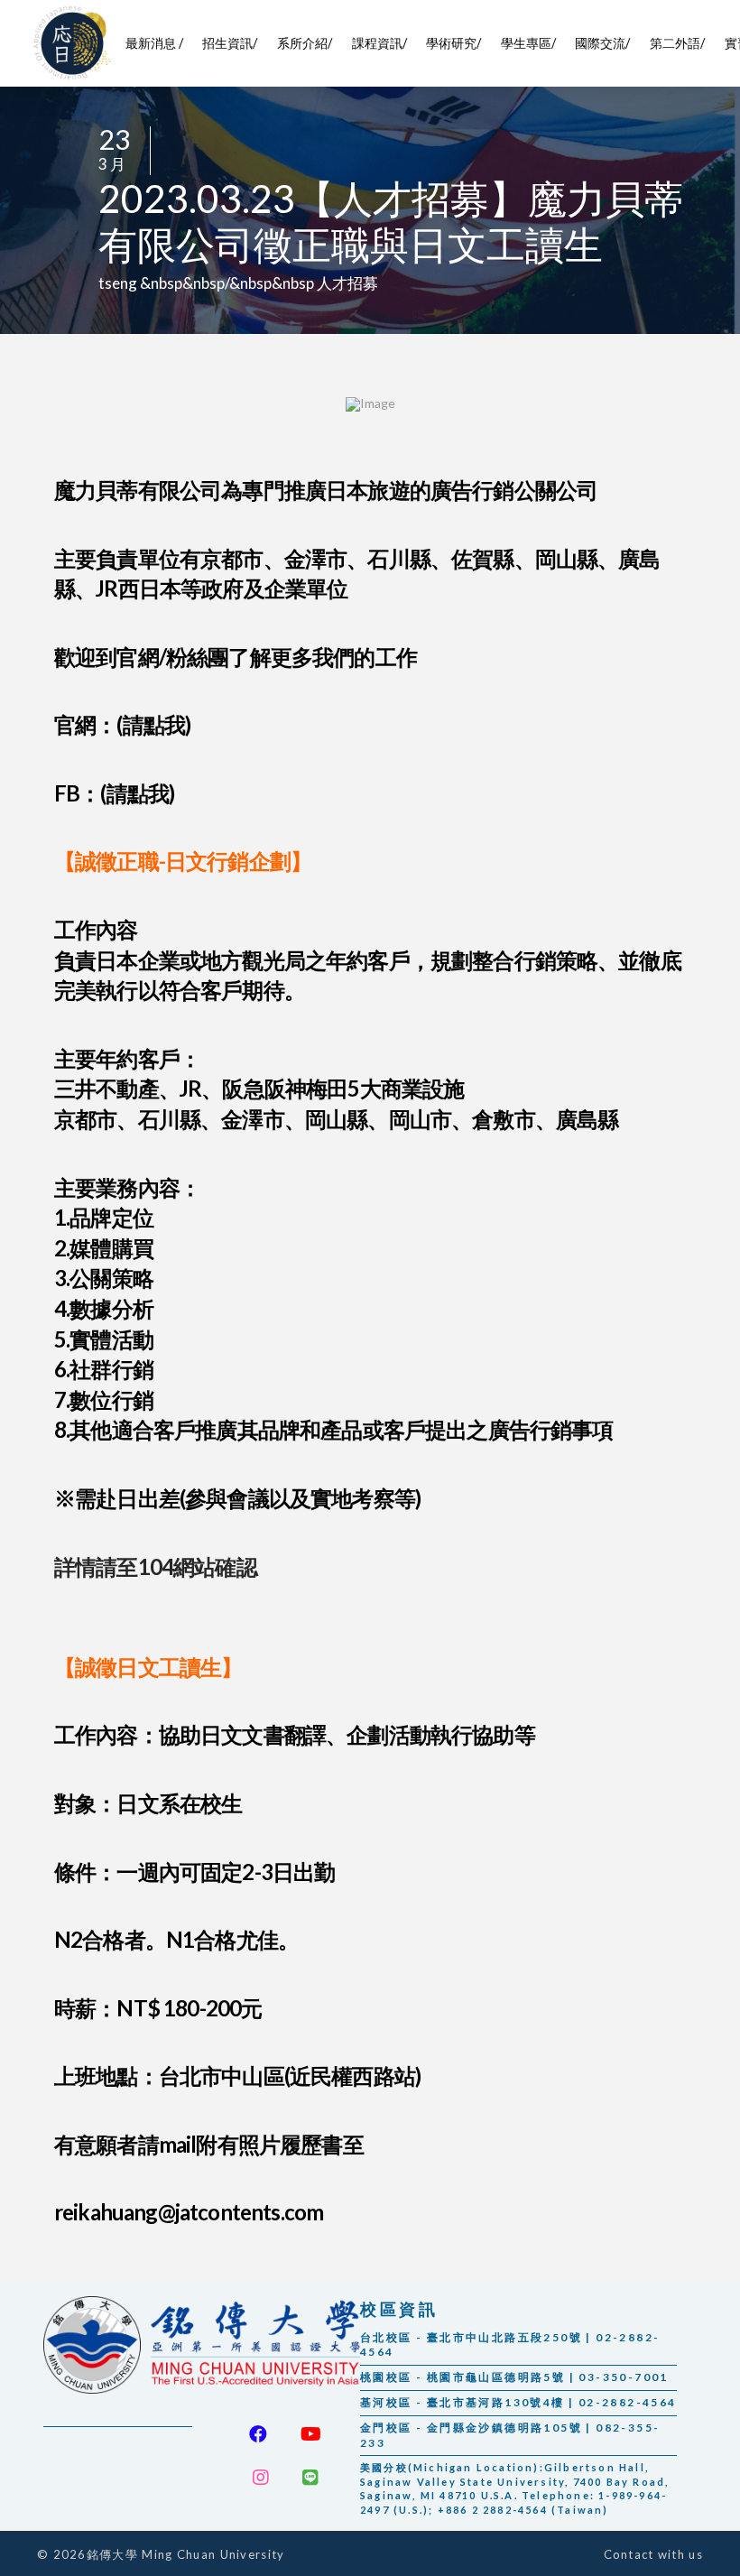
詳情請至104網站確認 (156, 1566)
